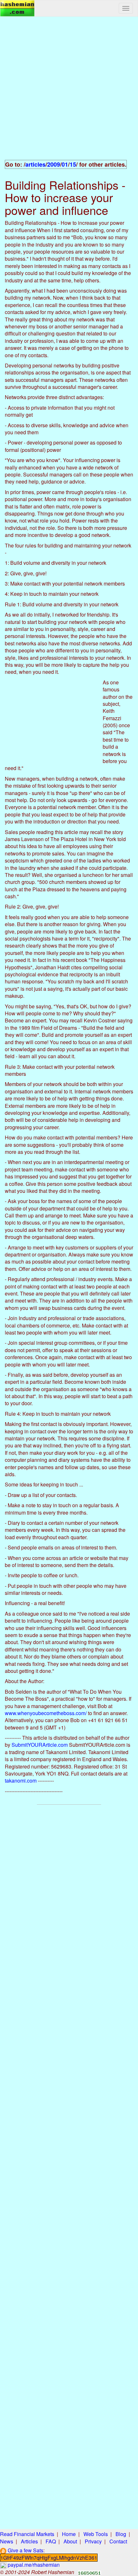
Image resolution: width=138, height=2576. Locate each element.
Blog (121, 2534)
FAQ (51, 2541)
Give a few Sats (25, 2550)
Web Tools (96, 2534)
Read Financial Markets (27, 2534)
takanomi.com (21, 1780)
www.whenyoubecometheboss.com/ (46, 1713)
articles (35, 164)
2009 (54, 164)
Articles (29, 2541)
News (7, 2541)
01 (65, 164)
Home (69, 2534)
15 (73, 164)
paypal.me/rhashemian (33, 2565)
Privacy (93, 2541)
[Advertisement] (69, 92)
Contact (118, 2541)
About (70, 2541)
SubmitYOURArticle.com (40, 1745)
